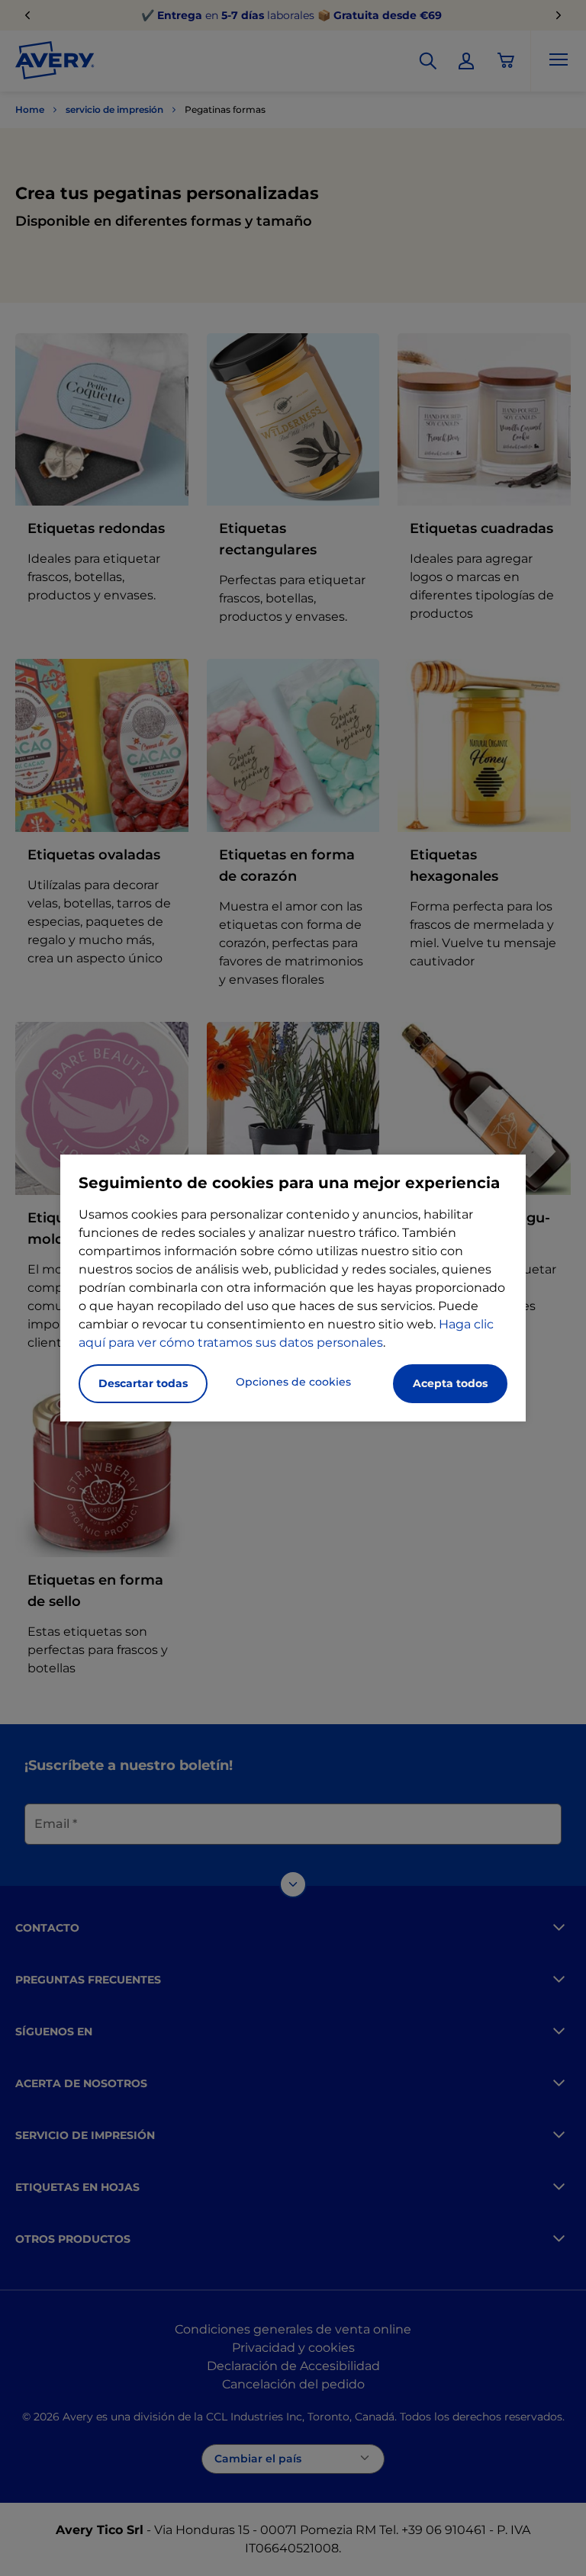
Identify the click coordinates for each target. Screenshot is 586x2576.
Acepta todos (450, 1383)
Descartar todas (143, 1383)
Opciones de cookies (293, 1382)
